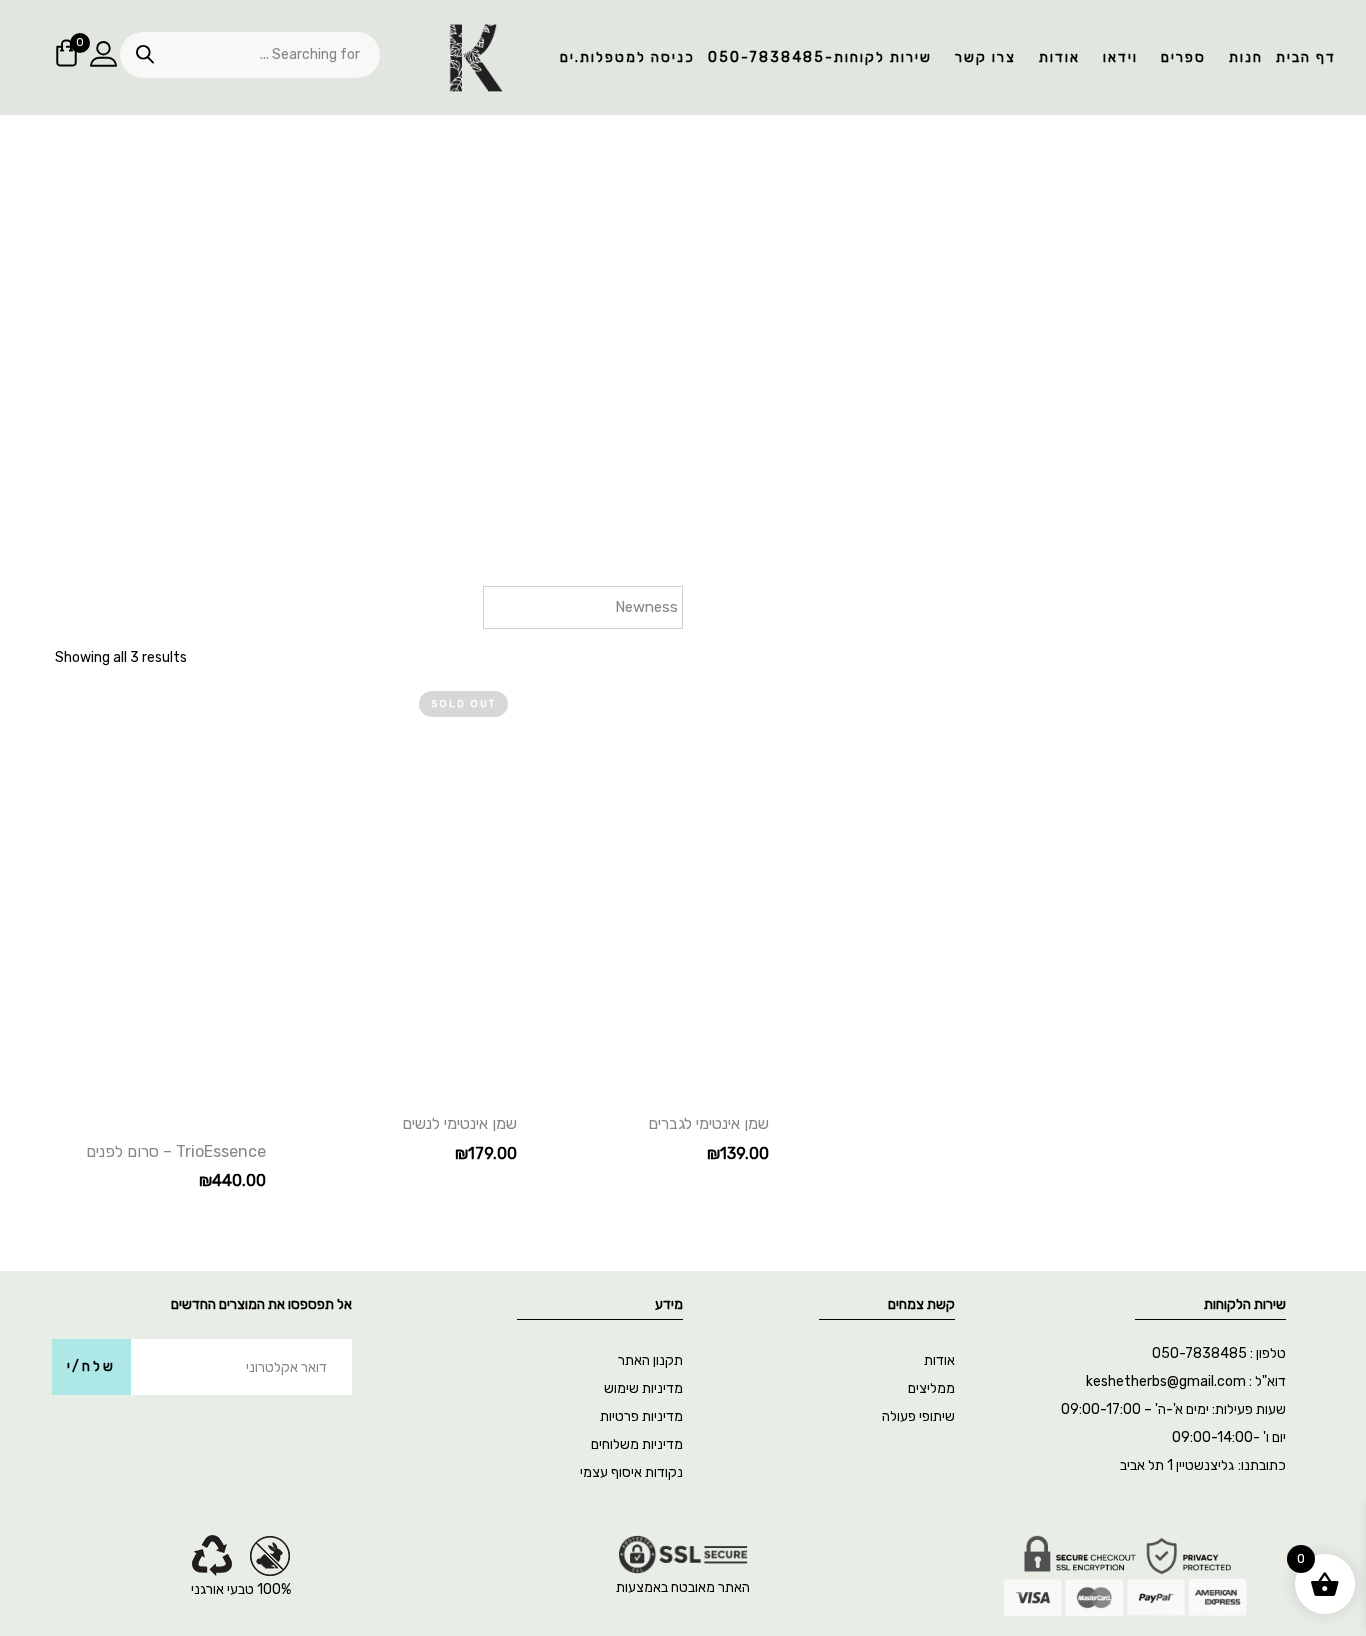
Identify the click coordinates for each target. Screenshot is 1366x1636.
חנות (1246, 57)
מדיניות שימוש (643, 1388)
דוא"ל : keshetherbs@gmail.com (1186, 1381)
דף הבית (1306, 57)
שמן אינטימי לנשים (459, 1123)
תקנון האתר (650, 1360)
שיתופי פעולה (918, 1416)
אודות (1059, 57)
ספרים (1183, 57)
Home (767, 392)
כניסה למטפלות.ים (627, 57)
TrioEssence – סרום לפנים (176, 1151)
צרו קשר (985, 57)
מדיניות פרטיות (641, 1416)
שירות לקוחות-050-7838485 (820, 57)
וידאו (1120, 57)
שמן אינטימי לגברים (708, 1123)
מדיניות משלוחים (637, 1444)
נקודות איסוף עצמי (631, 1472)
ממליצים (931, 1388)
